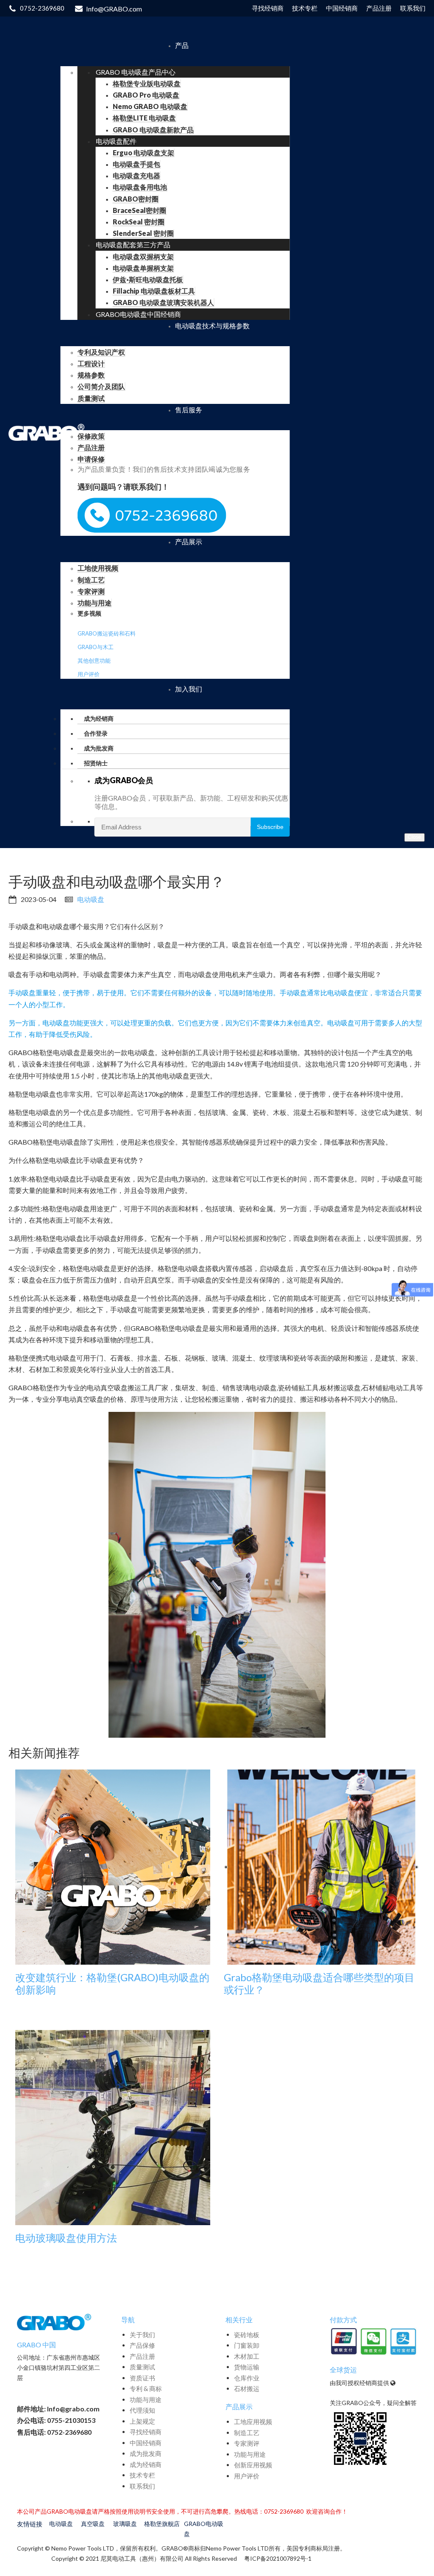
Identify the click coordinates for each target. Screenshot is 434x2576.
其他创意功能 (94, 661)
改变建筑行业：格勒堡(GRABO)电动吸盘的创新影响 (112, 1984)
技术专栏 (142, 2475)
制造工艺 (247, 2433)
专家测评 (247, 2443)
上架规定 (142, 2421)
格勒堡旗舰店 (162, 2524)
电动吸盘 (91, 899)
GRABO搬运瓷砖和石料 (107, 633)
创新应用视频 (253, 2465)
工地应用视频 (253, 2422)
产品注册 (142, 2356)
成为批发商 (146, 2453)
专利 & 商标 (146, 2388)
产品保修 (142, 2345)
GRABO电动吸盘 (204, 2529)
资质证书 (142, 2378)
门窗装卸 (247, 2345)
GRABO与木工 (96, 647)
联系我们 (142, 2486)
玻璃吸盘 (125, 2524)
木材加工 (247, 2356)
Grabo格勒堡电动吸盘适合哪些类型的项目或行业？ (319, 1984)
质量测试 (142, 2367)
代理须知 (142, 2410)
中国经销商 (146, 2443)
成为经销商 (146, 2464)
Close (415, 837)
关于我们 (142, 2335)
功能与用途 (146, 2400)
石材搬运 (247, 2388)
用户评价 (89, 674)
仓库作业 (247, 2378)
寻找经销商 (146, 2432)
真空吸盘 (93, 2524)
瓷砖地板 (247, 2335)
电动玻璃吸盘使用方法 (66, 2238)
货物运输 (247, 2367)
